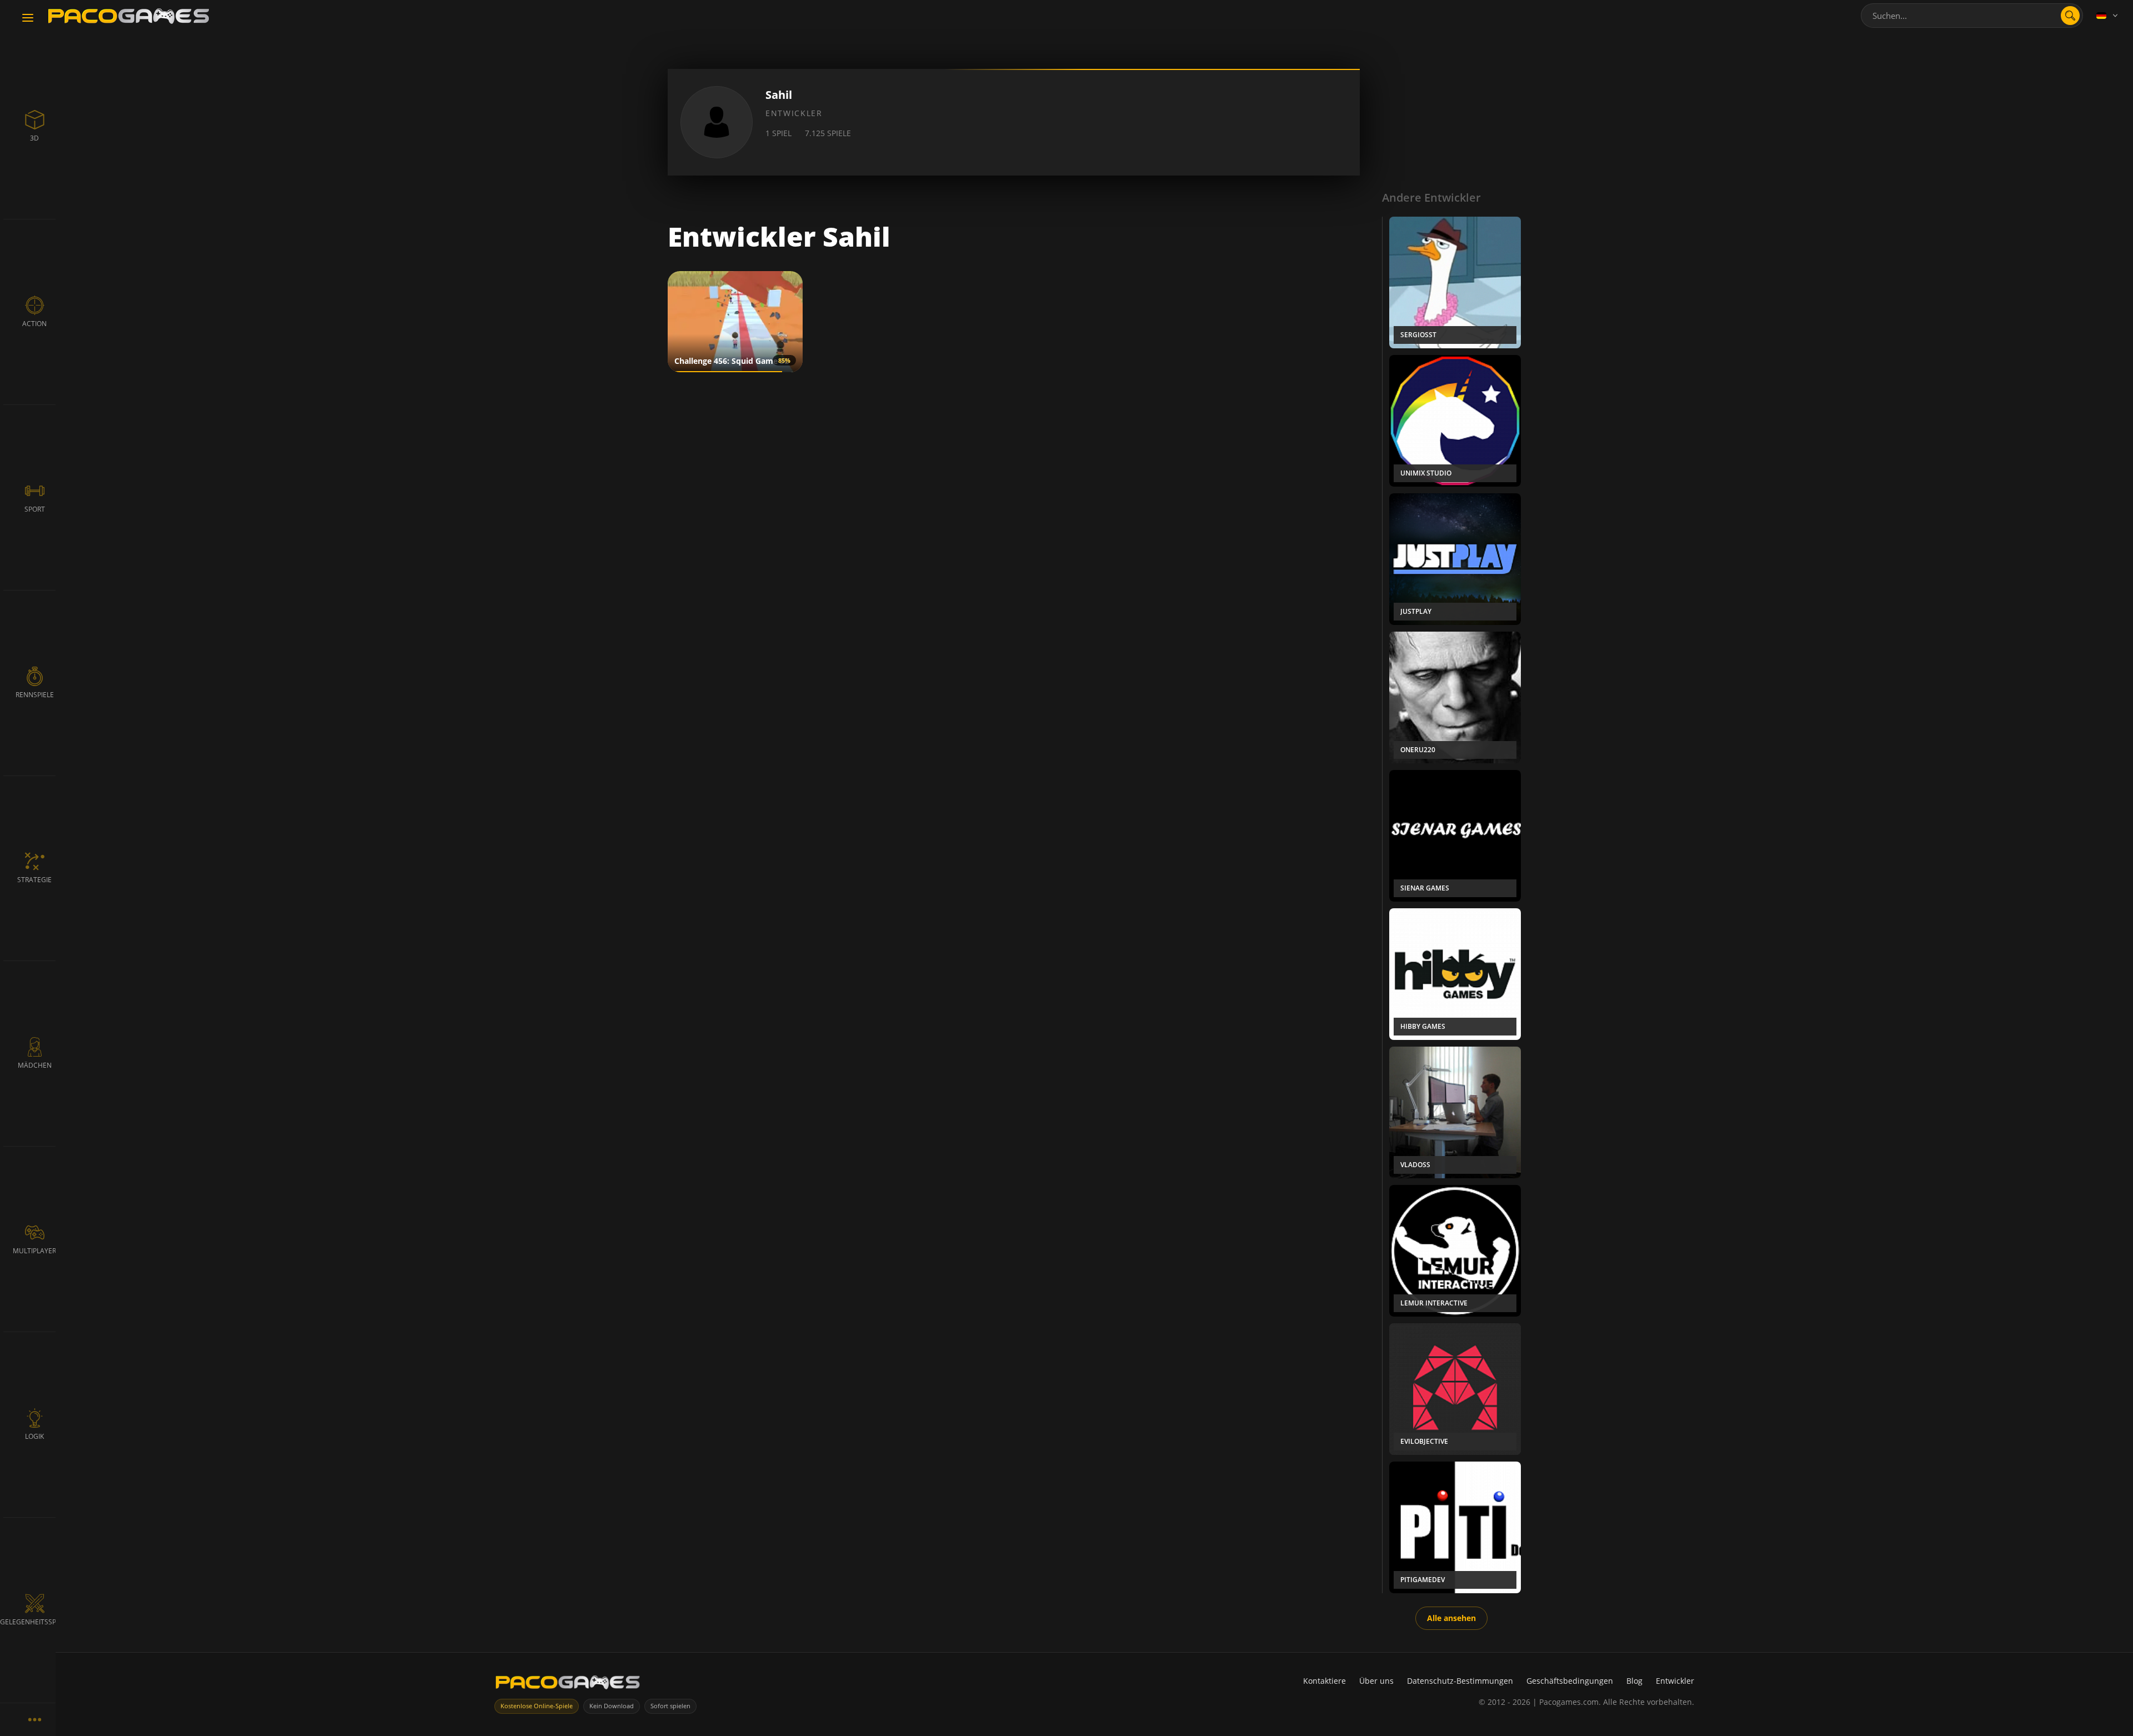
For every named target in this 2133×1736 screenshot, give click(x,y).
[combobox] (1972, 16)
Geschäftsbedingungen (1570, 1681)
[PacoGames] (568, 1685)
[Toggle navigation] (28, 18)
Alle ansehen (1451, 1618)
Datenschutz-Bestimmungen (1460, 1681)
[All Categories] (34, 1719)
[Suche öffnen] (2070, 16)
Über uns (1376, 1681)
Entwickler (1675, 1681)
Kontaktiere (1325, 1681)
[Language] (2108, 16)
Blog (1634, 1681)
